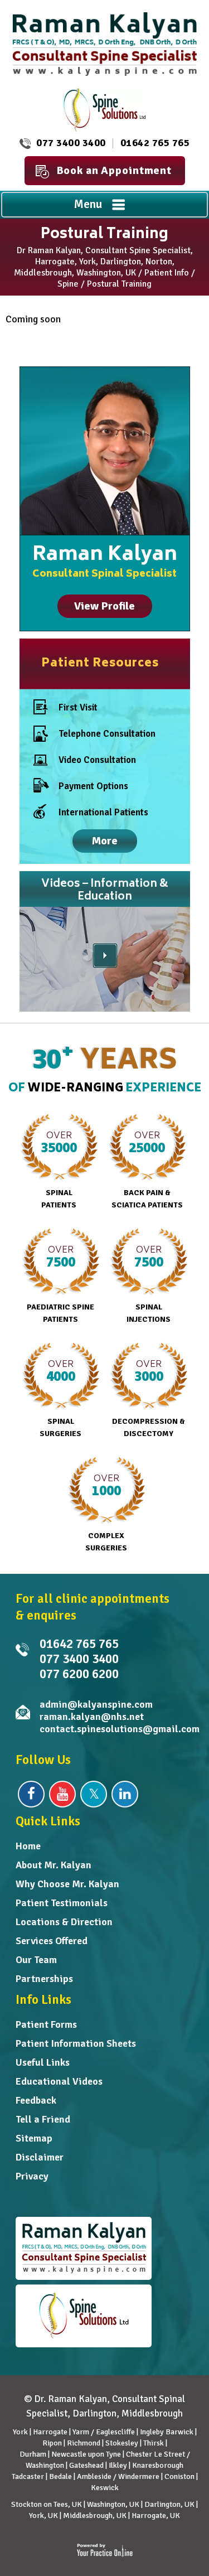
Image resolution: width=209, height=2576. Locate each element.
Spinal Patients (59, 1169)
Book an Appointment (114, 170)
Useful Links (43, 2062)
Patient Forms (46, 2024)
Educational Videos (59, 2081)
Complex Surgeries (106, 1512)
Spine (68, 284)
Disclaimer (40, 2157)
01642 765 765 (155, 143)
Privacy (32, 2176)
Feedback (36, 2100)
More (105, 841)
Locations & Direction (64, 1922)
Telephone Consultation (107, 734)
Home (28, 1846)
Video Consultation (97, 760)
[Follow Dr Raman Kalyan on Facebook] (31, 1794)
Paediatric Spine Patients (60, 1283)
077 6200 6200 (79, 1674)
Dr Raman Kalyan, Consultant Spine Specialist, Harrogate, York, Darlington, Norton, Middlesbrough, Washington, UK (103, 262)
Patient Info (167, 273)
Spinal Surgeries (60, 1398)
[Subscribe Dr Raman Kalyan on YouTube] (62, 1794)
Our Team (36, 1960)
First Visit (78, 707)
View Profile (104, 606)
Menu (88, 204)
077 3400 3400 (71, 143)
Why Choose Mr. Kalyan (67, 1884)
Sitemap (34, 2138)
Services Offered (52, 1941)
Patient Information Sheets (76, 2043)
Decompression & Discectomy (149, 1398)
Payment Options (93, 786)
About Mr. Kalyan (54, 1865)
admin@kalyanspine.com (96, 1704)
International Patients (103, 812)
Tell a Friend (43, 2119)
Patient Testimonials (62, 1903)
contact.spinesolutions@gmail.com (120, 1729)
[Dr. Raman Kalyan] (105, 43)
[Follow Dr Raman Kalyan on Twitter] (94, 1794)
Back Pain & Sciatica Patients (147, 1169)
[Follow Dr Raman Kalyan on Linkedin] (125, 1794)
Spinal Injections (149, 1283)
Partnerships (44, 1979)
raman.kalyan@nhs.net (92, 1717)
